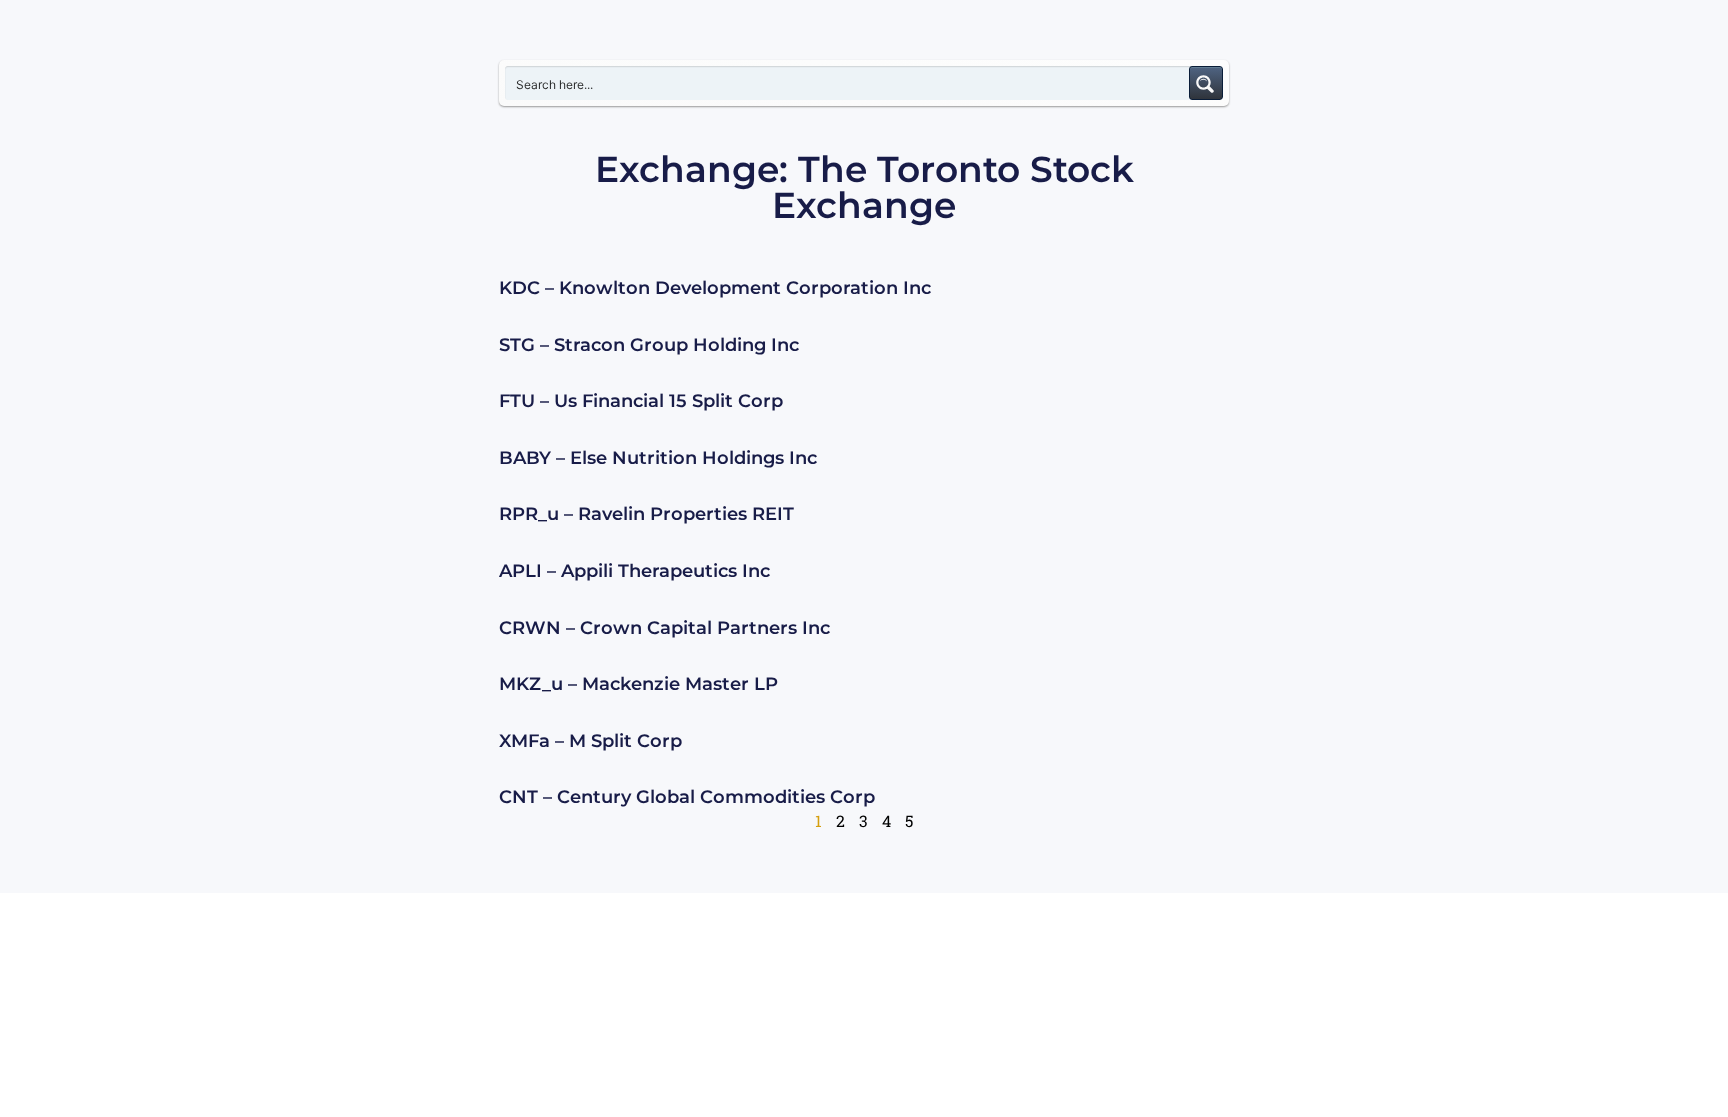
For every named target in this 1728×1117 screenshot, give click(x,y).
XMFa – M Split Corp (590, 741)
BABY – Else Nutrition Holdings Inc (658, 458)
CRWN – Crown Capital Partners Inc (664, 628)
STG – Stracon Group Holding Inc (649, 345)
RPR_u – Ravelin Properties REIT (646, 514)
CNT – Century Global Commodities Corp (687, 797)
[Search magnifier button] (1206, 83)
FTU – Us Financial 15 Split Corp (641, 401)
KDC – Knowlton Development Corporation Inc (715, 288)
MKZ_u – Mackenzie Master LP (638, 684)
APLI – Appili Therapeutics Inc (634, 571)
